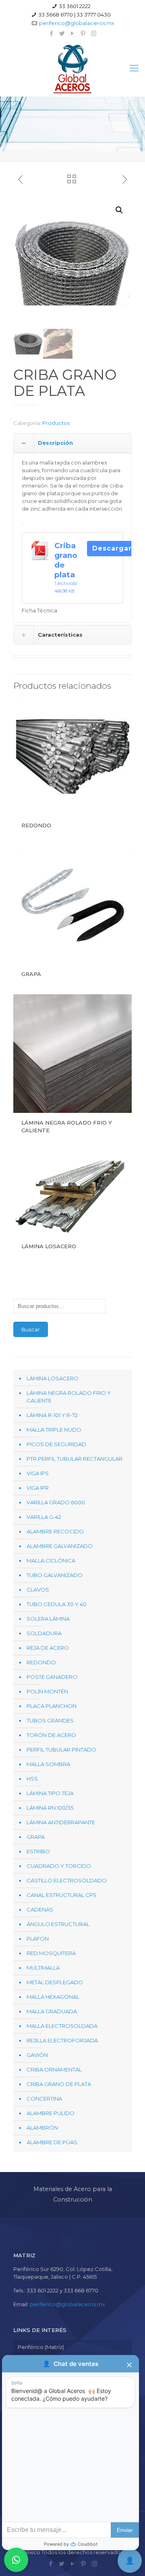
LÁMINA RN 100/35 (50, 1808)
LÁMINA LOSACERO (49, 1246)
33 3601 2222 (75, 6)
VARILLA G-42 (44, 1517)
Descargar (112, 548)
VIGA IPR (38, 1488)
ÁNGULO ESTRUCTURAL (58, 1924)
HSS (32, 1779)
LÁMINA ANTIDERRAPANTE (61, 1822)
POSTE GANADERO (52, 1677)
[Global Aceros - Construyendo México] (72, 68)
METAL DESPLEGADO (55, 1982)
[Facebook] (52, 33)
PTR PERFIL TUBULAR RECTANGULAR (75, 1459)
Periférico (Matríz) (41, 2347)
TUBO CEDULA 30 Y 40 (57, 1604)
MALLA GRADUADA (52, 2011)
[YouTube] (73, 33)
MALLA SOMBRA (48, 1764)
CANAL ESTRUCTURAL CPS (62, 1895)
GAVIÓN (37, 2055)
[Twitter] (62, 33)
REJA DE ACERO (48, 1648)
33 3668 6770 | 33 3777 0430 (75, 15)
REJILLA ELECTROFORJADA (62, 2040)
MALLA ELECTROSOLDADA (62, 2026)
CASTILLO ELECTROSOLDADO (67, 1880)
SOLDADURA (44, 1633)
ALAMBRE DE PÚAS (52, 2142)
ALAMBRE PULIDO (51, 2113)
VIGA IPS (38, 1473)
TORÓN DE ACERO (51, 1735)
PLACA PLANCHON (52, 1706)
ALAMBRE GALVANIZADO (60, 1546)
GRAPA (31, 974)
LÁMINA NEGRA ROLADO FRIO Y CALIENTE (69, 1397)
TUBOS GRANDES (50, 1720)
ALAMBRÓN (42, 2128)
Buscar (31, 1329)
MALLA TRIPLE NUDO (54, 1430)
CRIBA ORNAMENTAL (54, 2069)
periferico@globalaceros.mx (77, 23)
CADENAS (40, 1909)
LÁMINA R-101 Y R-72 (52, 1415)
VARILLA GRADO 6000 (56, 1502)
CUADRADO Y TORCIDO (59, 1866)
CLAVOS (38, 1590)
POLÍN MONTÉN (47, 1691)
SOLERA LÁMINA (48, 1619)
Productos (56, 423)
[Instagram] (94, 33)
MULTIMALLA (43, 1968)
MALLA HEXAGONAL (53, 1997)
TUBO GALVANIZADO (55, 1575)
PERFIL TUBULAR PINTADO (61, 1750)
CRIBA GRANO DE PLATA (59, 2084)
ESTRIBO (38, 1851)
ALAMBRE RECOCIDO (55, 1531)
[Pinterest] (83, 33)
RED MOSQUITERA (51, 1953)
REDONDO (36, 825)
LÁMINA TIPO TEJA (50, 1793)
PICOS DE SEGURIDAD (56, 1444)
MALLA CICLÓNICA (51, 1560)
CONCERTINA (44, 2099)
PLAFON (38, 1939)
